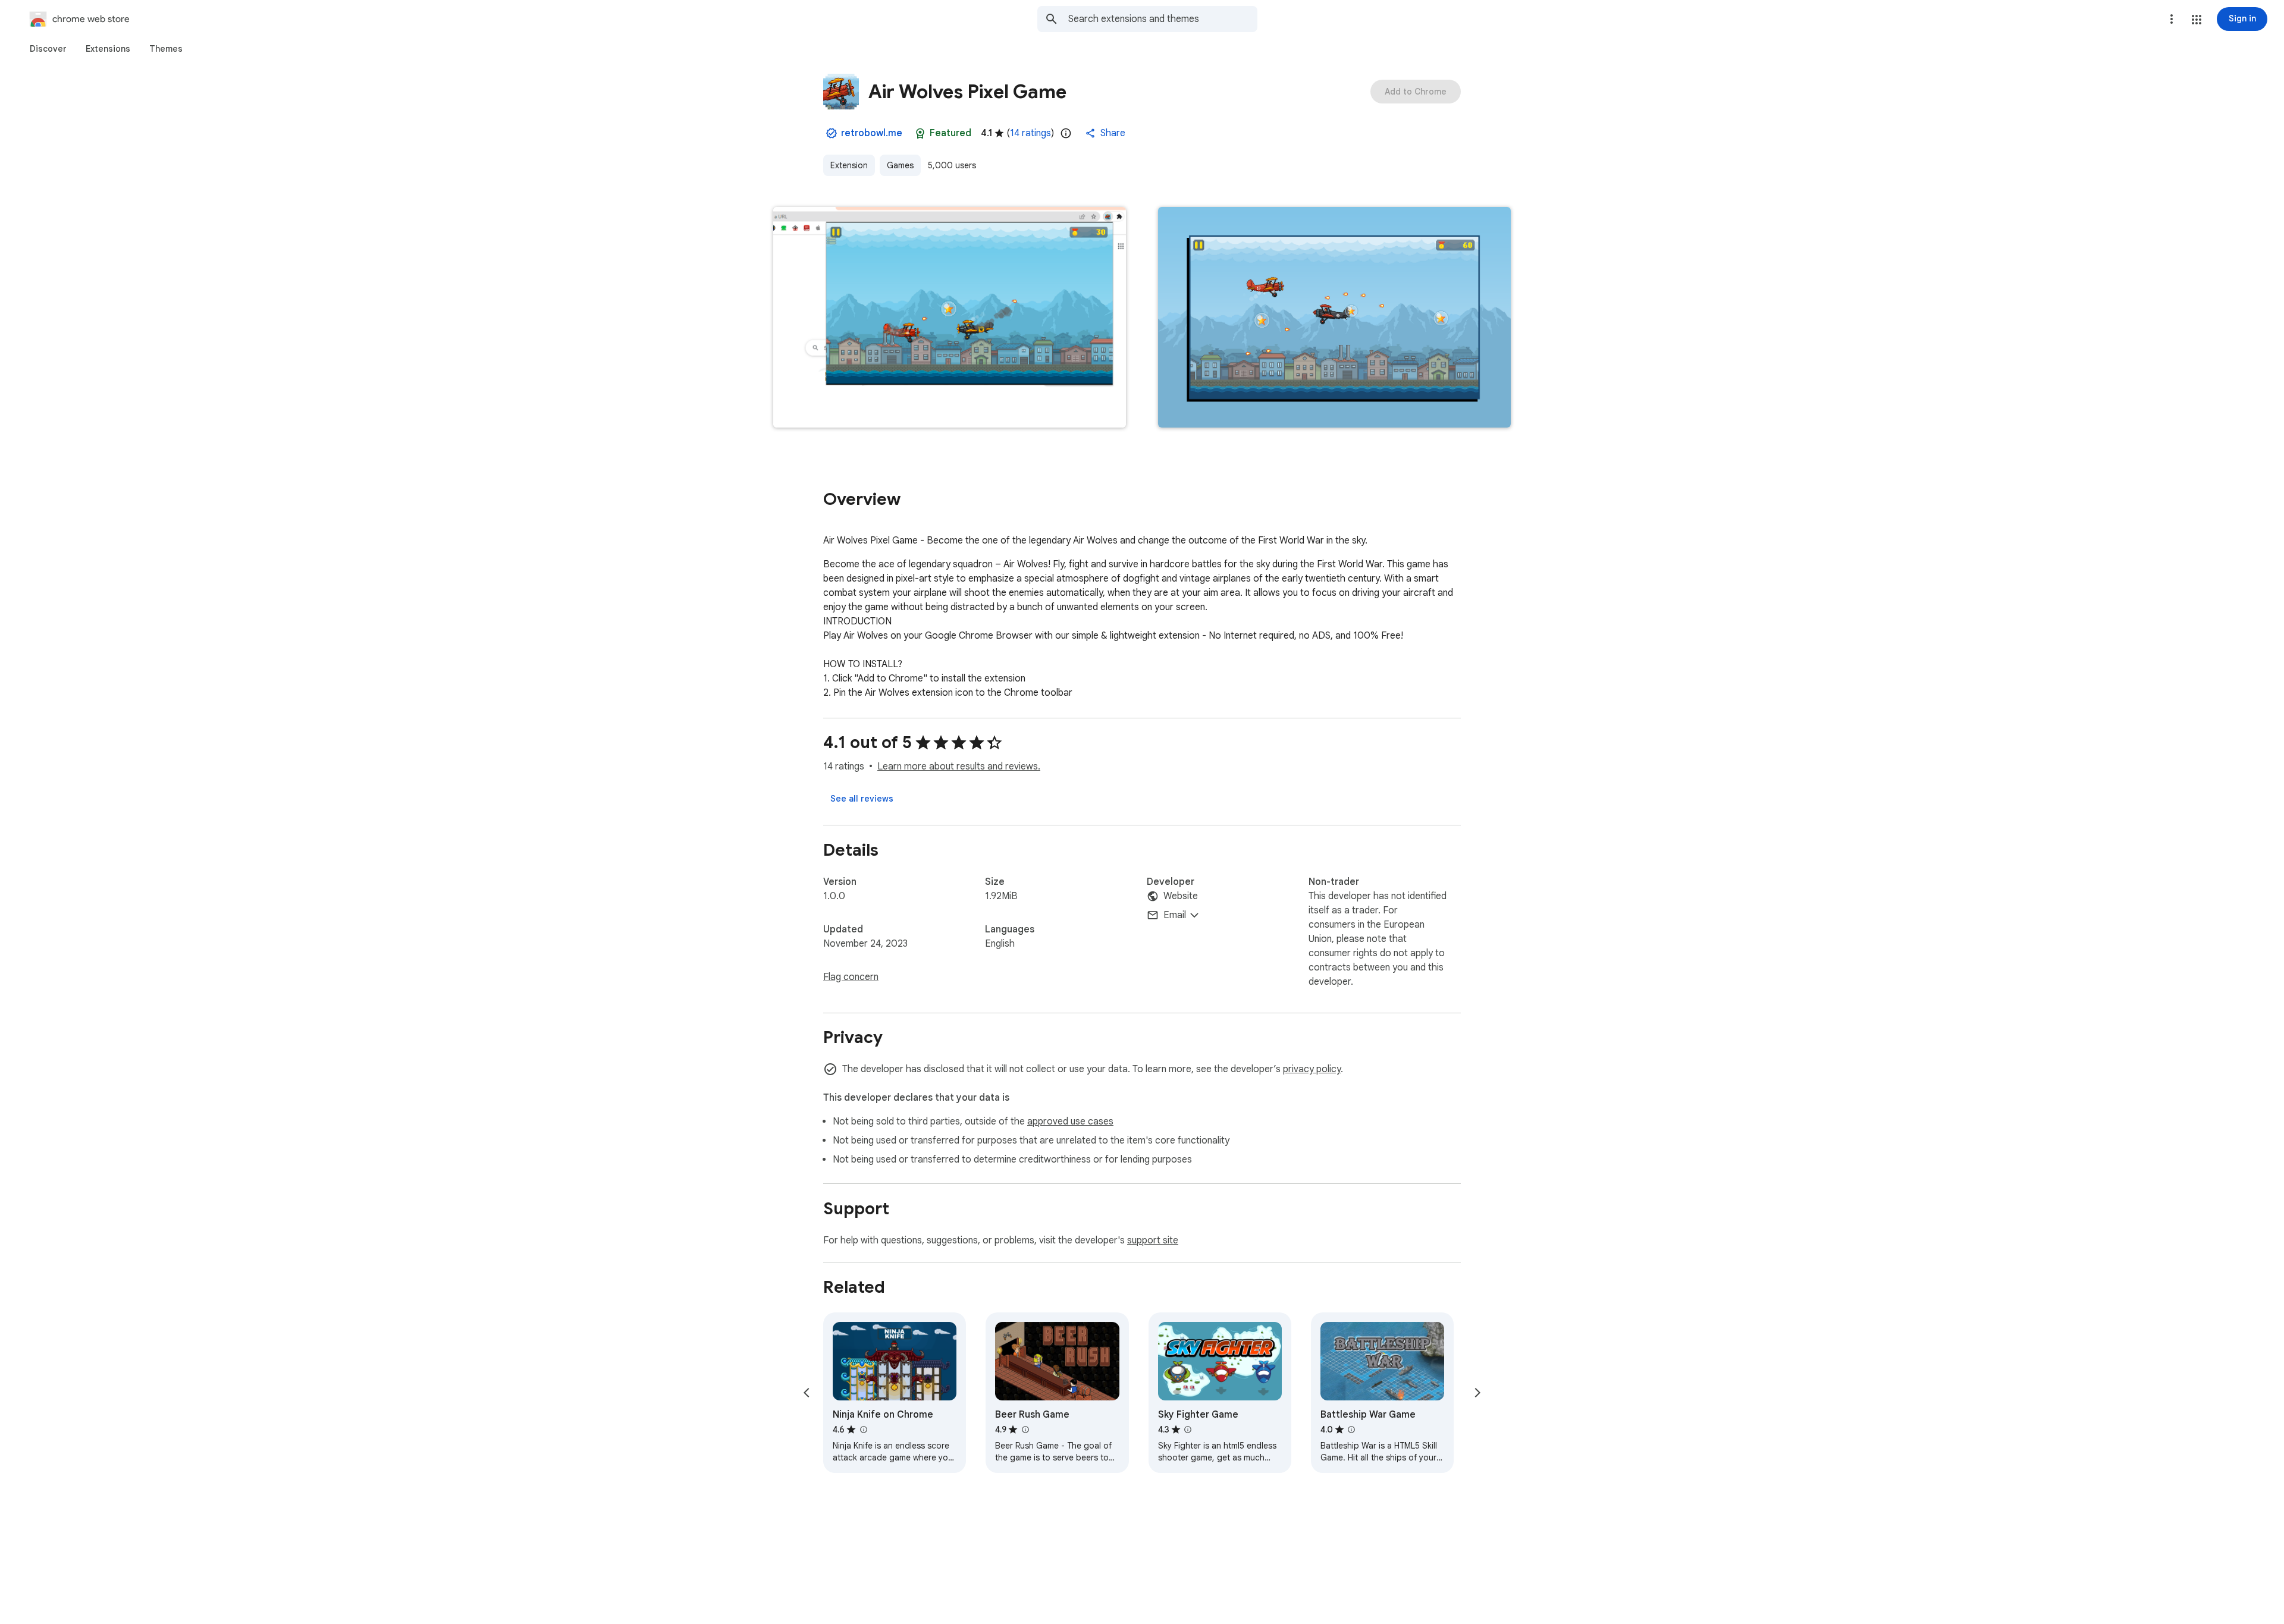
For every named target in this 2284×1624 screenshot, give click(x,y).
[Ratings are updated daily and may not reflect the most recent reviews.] (1066, 133)
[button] (2197, 20)
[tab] (48, 49)
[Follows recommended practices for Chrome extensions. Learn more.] (920, 133)
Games (900, 165)
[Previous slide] (807, 1393)
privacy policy (1312, 1069)
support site (1153, 1240)
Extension (849, 165)
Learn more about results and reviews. (959, 767)
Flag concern (851, 977)
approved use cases (1070, 1122)
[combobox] (1163, 19)
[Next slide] (1477, 1393)
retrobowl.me (872, 133)
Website (1181, 896)
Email (1175, 915)
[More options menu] (2172, 19)
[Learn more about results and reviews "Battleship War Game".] (1351, 1430)
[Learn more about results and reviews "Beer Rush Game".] (1025, 1430)
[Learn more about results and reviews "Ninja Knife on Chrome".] (863, 1430)
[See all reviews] (862, 799)
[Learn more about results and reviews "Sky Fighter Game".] (1188, 1430)
